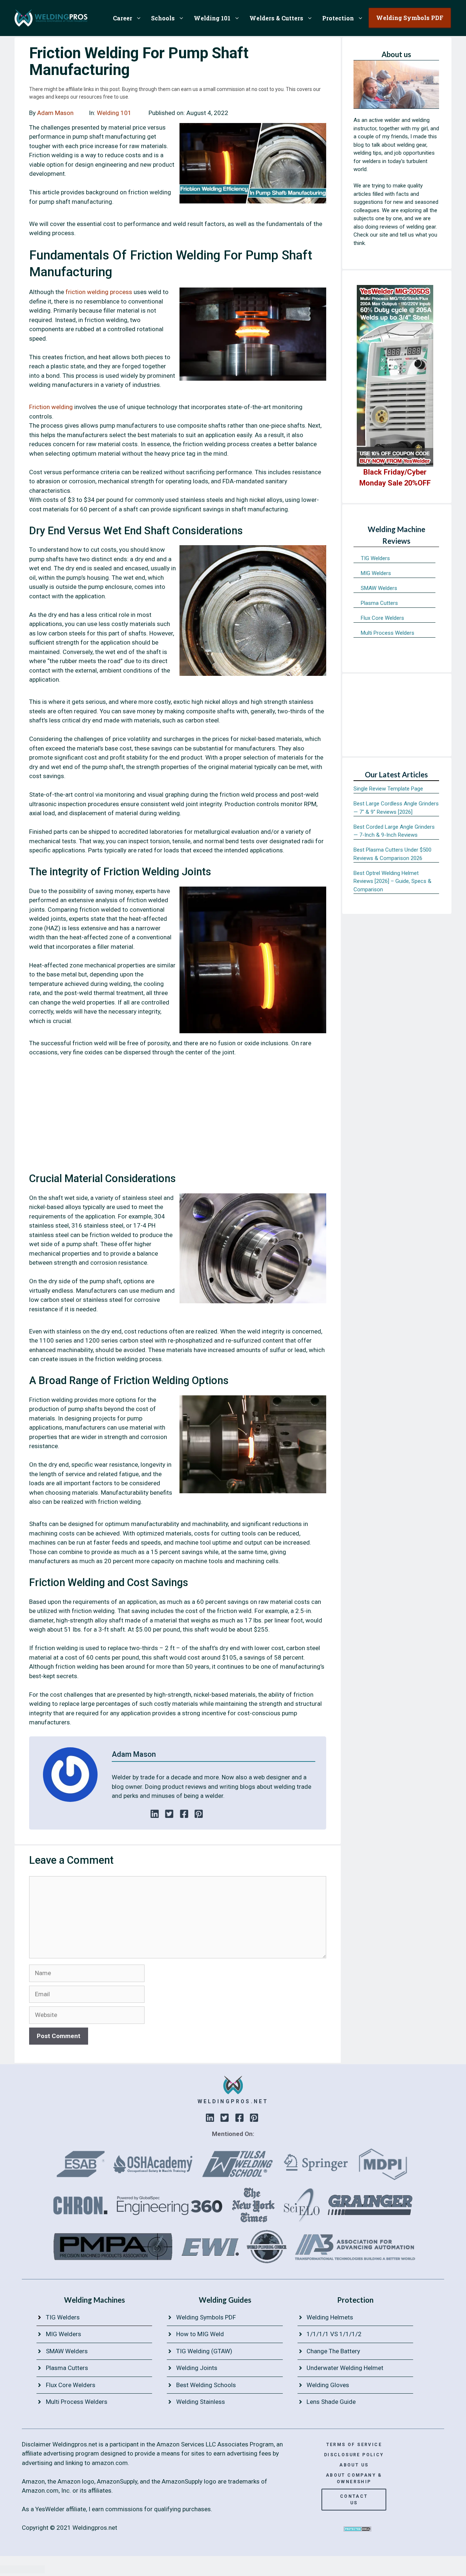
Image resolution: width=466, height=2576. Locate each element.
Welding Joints (197, 2368)
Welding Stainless (201, 2402)
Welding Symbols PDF (206, 2317)
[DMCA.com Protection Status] (358, 2529)
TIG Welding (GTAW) (204, 2351)
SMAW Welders (379, 588)
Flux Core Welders (382, 618)
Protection (338, 18)
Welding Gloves (328, 2385)
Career (123, 18)
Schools (163, 18)
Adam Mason (55, 113)
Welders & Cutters (276, 18)
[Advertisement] (178, 1117)
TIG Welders (375, 558)
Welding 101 (212, 18)
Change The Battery (333, 2351)
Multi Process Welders (388, 633)
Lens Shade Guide (331, 2402)
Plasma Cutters (379, 603)
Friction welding (51, 407)
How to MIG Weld (200, 2334)
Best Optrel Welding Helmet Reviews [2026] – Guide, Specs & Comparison (392, 881)
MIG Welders (376, 573)
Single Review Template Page (388, 789)
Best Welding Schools (206, 2385)
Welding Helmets (330, 2317)
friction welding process (100, 292)
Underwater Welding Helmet (345, 2368)
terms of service (354, 2445)
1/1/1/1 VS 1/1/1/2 (334, 2334)
